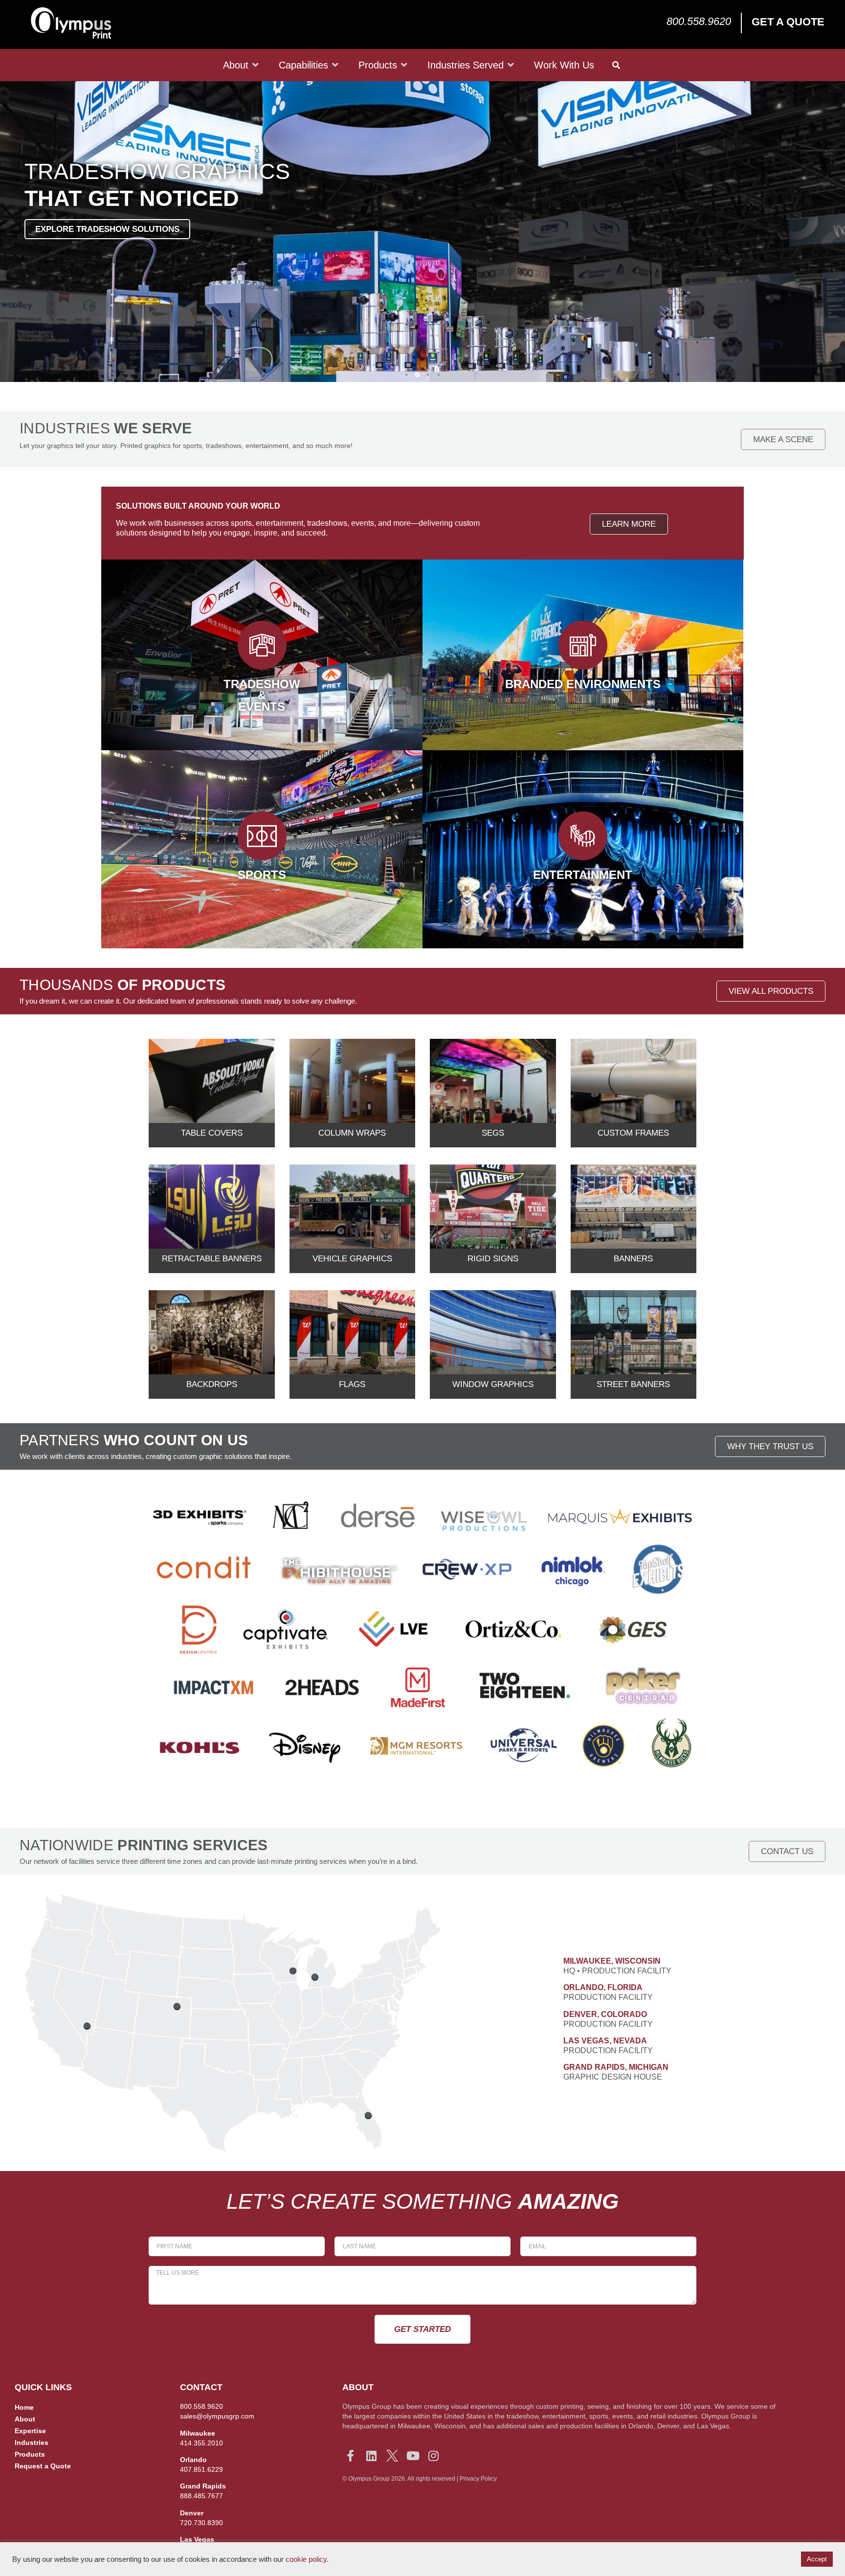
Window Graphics (493, 1384)
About (25, 2419)
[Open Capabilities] (335, 65)
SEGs (493, 1133)
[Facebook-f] (351, 2456)
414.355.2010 (201, 2443)
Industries (32, 2442)
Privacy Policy (478, 2479)
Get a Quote (788, 22)
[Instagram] (434, 2456)
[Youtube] (413, 2456)
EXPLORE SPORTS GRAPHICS (95, 229)
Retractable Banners (212, 1259)
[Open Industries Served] (511, 65)
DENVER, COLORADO (605, 2014)
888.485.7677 (201, 2496)
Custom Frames (633, 1133)
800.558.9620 (699, 21)
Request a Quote (43, 2466)
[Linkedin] (371, 2456)
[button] (406, 375)
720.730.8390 (201, 2523)
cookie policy (306, 2559)
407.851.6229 (201, 2469)
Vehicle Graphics (352, 1259)
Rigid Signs (493, 1259)
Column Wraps (352, 1133)
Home (24, 2407)
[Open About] (256, 65)
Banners (633, 1259)
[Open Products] (404, 65)
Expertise (30, 2431)
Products (30, 2454)
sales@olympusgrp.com (217, 2416)
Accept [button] (817, 2559)
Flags (352, 1384)
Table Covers (212, 1133)
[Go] (293, 1971)
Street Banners (633, 1384)
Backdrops (212, 1384)
